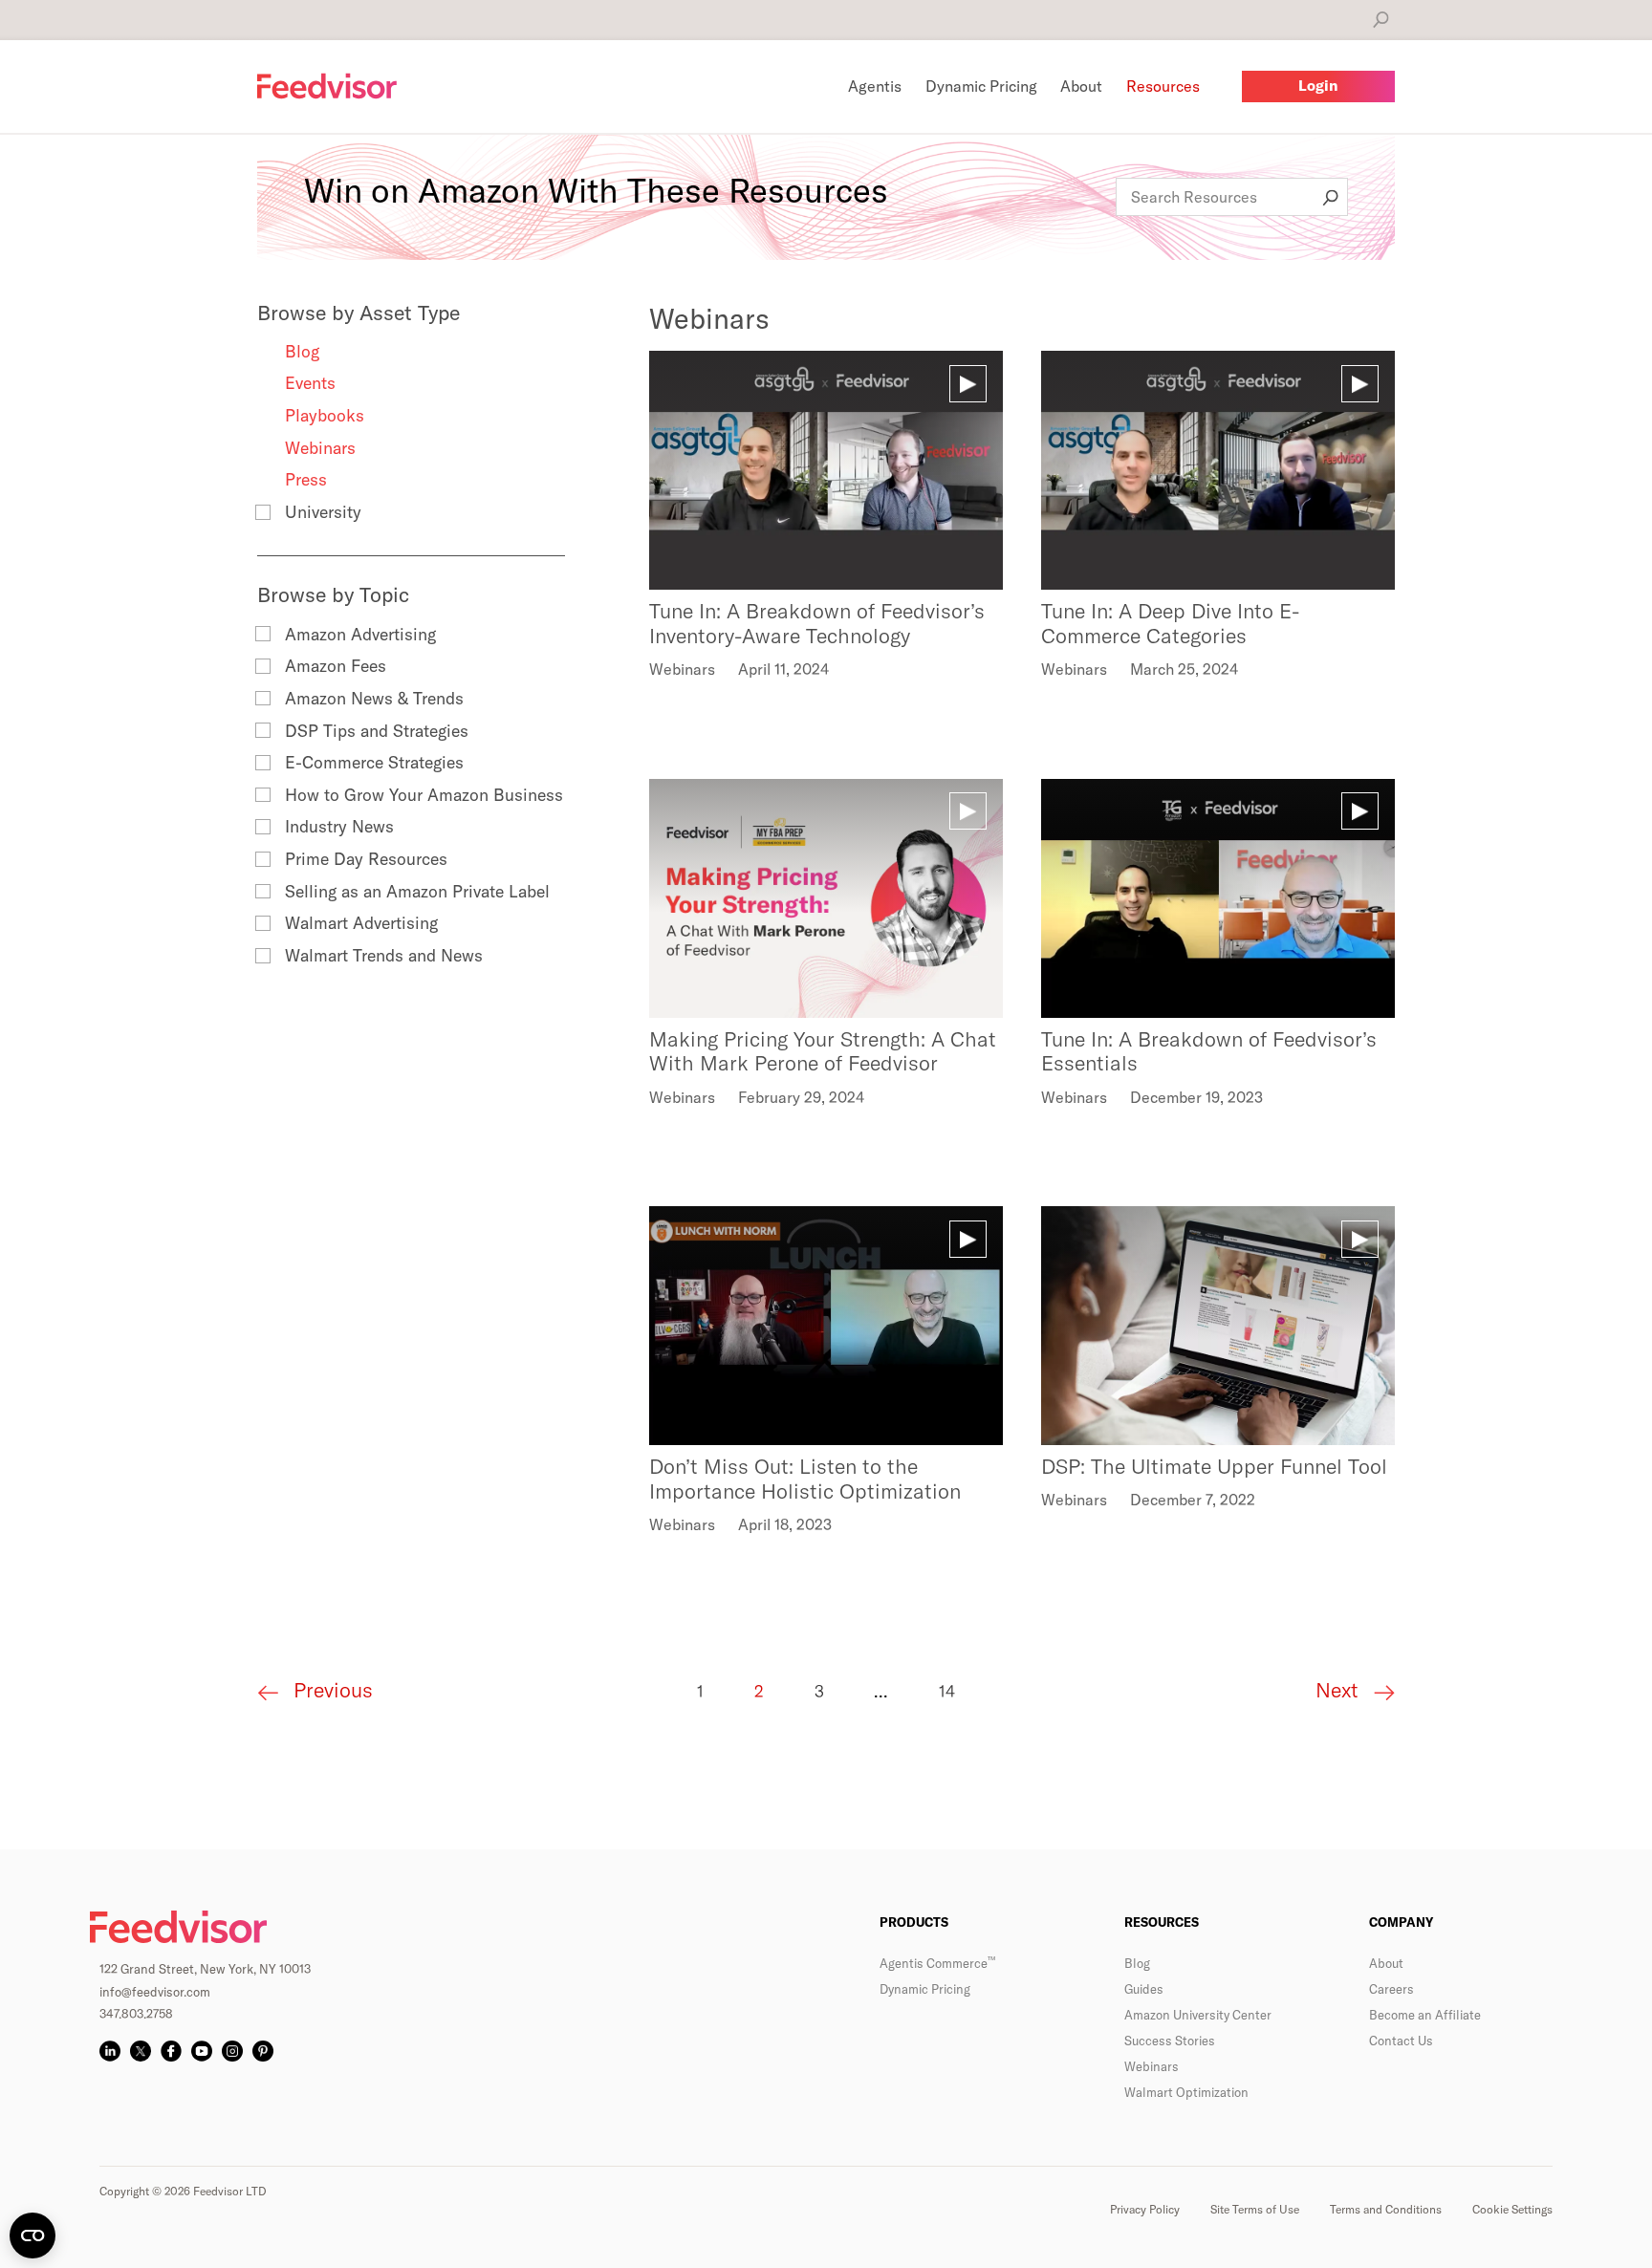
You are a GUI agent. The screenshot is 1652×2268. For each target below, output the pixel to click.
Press (306, 479)
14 (947, 1691)
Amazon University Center (1198, 2015)
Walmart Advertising (361, 923)
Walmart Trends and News (384, 955)
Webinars (320, 448)
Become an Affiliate (1425, 2015)
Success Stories (1170, 2041)
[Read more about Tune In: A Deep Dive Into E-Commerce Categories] (1218, 470)
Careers (1391, 1989)
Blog (302, 351)
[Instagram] (232, 2051)
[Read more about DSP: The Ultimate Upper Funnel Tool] (1218, 1326)
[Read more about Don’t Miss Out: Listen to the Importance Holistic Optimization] (826, 1326)
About (1386, 1963)
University (323, 512)
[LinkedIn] (110, 2051)
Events (310, 383)
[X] (141, 2051)
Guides (1144, 1989)
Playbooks (325, 415)
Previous (330, 1690)
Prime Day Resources (366, 859)
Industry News (339, 826)
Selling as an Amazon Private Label (417, 891)
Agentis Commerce (937, 1963)
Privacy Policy (1145, 2209)
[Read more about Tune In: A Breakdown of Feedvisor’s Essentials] (1218, 898)
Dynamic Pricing (925, 1989)
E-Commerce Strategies (374, 762)
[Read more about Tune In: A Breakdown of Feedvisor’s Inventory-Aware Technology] (826, 470)
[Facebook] (171, 2051)
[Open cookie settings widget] (33, 2236)
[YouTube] (202, 2051)
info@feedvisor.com (155, 1992)
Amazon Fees (336, 666)
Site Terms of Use (1255, 2209)
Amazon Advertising (360, 634)
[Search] (1381, 20)
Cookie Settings (1512, 2209)
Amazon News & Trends (374, 698)
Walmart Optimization (1186, 2092)
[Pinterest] (263, 2051)
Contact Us (1401, 2041)
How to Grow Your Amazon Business (424, 795)
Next (1340, 1691)
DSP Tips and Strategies (377, 731)
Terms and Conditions (1386, 2209)
